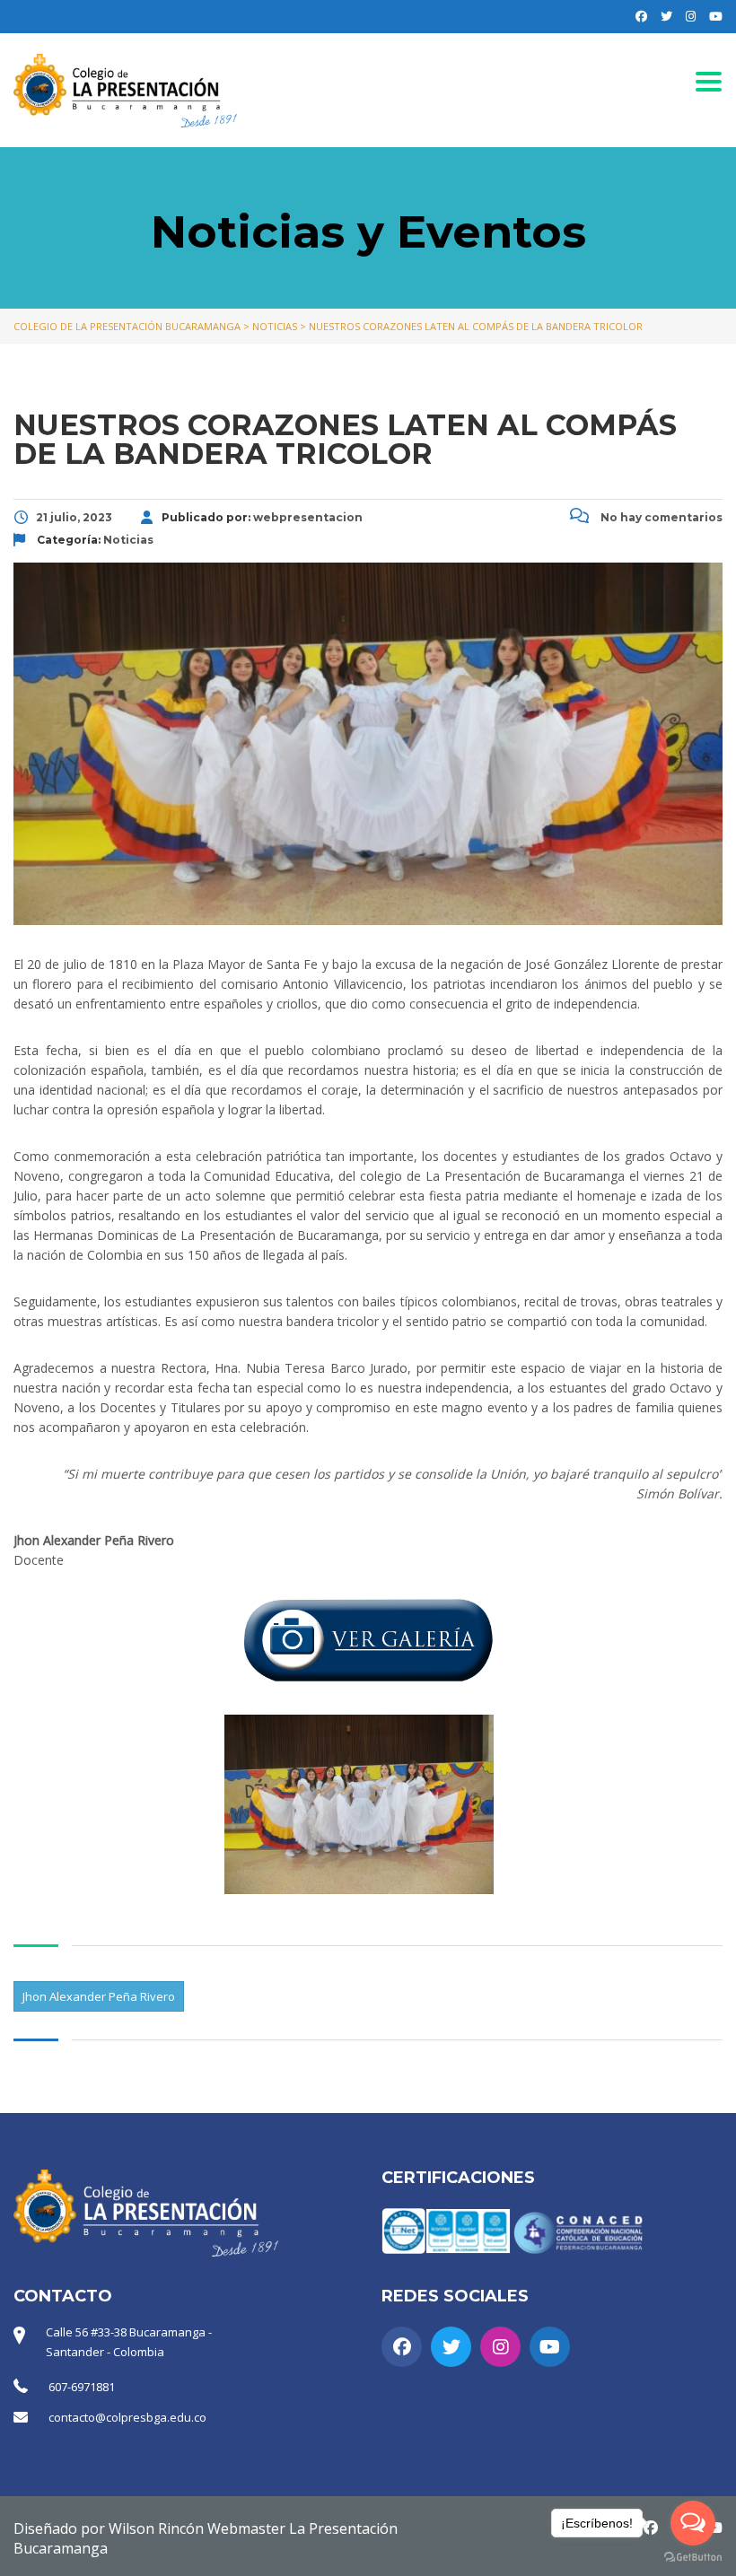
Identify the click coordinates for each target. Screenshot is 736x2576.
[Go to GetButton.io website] (693, 2558)
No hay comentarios (660, 517)
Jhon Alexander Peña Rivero (99, 1996)
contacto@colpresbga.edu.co (127, 2417)
